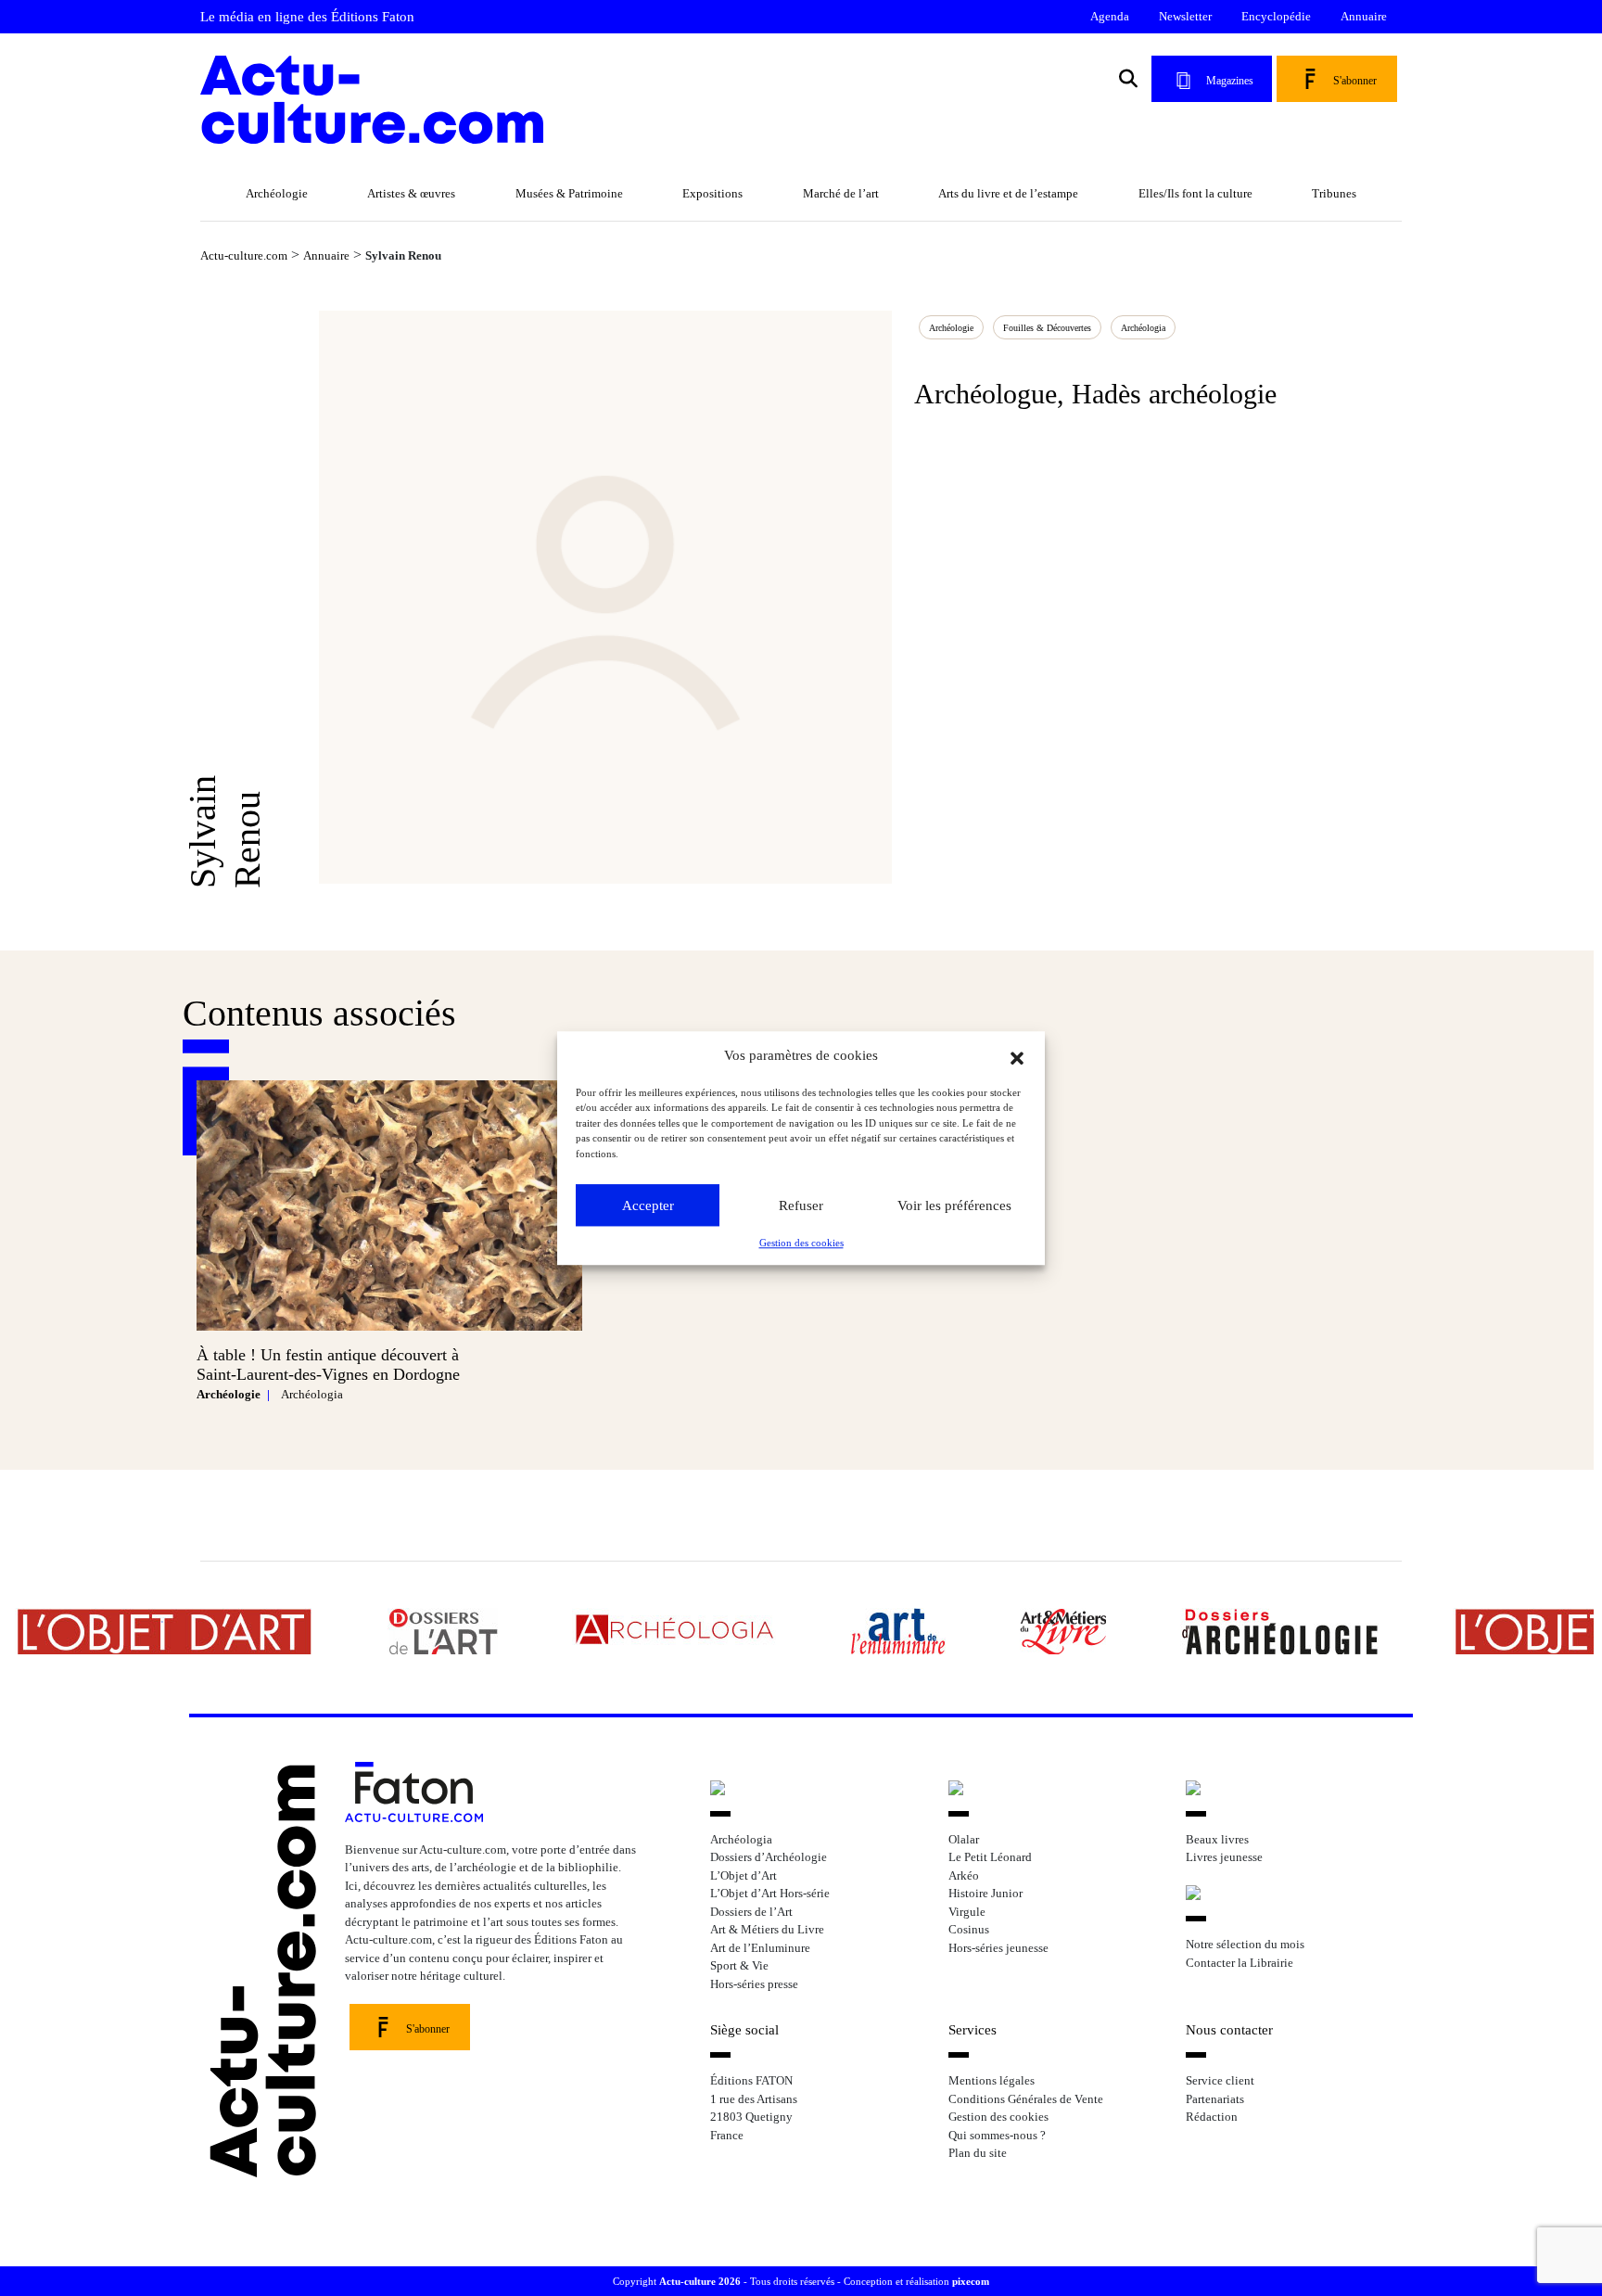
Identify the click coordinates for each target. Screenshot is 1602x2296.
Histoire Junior (985, 1893)
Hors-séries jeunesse (998, 1948)
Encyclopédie (1276, 16)
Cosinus (969, 1929)
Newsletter (1185, 16)
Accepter (648, 1205)
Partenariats (1215, 2099)
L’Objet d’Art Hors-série (770, 1893)
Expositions (712, 193)
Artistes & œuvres (411, 193)
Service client (1220, 2080)
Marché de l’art (841, 193)
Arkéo (964, 1875)
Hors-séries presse (754, 1984)
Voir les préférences (954, 1205)
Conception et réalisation (916, 2281)
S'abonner (1355, 81)
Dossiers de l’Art (751, 1912)
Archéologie (277, 193)
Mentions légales (992, 2080)
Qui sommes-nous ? (997, 2135)
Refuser (801, 1205)
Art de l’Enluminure (760, 1948)
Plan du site (978, 2153)
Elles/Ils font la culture (1195, 193)
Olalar (964, 1839)
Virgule (967, 1912)
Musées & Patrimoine (569, 193)
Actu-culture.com (244, 255)
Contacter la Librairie (1240, 1963)
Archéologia (1143, 328)
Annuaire (1364, 16)
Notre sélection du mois (1245, 1944)
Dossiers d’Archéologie (769, 1857)
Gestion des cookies (801, 1243)
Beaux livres (1217, 1839)
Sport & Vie (739, 1965)
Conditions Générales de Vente (1026, 2099)
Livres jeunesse (1224, 1857)
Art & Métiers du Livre (767, 1929)
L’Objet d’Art (744, 1875)
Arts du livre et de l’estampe (1008, 193)
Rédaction (1212, 2117)
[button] (1017, 1056)
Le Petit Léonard (990, 1857)
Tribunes (1334, 193)
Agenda (1110, 16)
